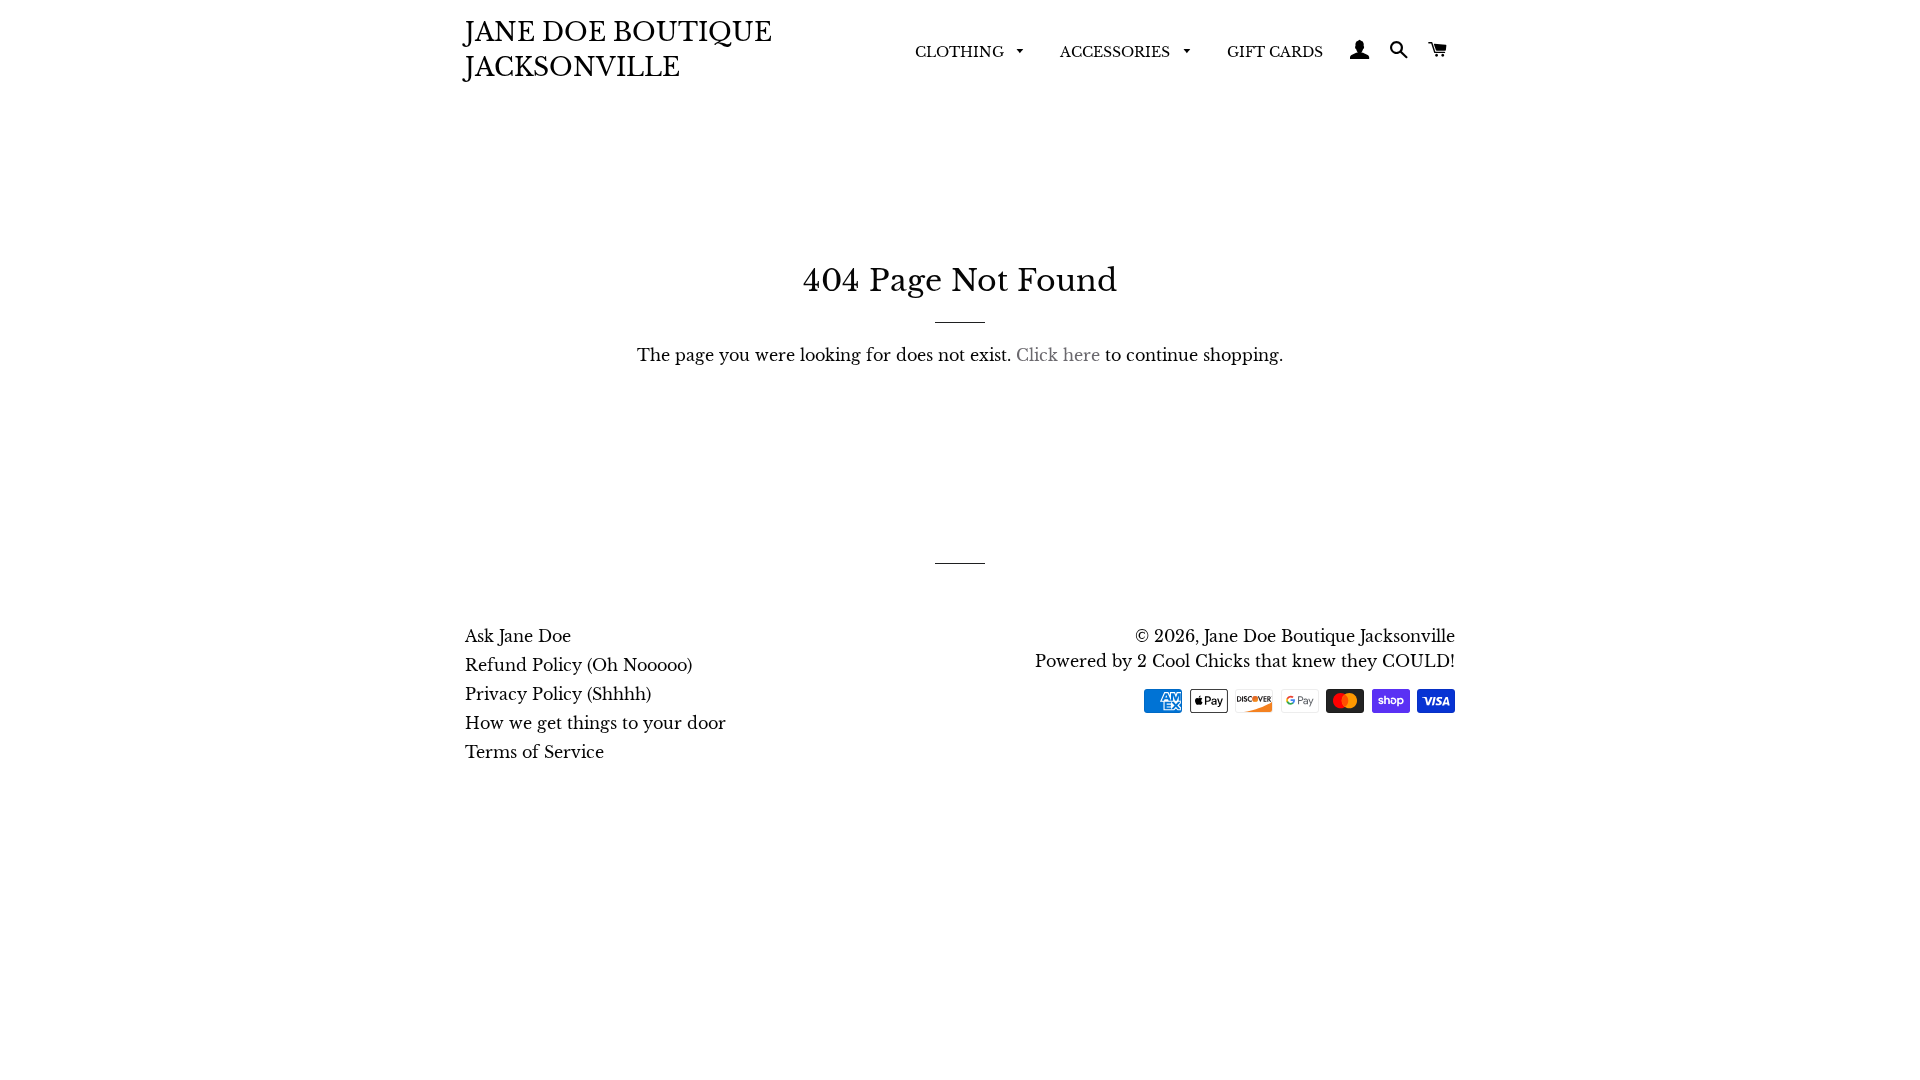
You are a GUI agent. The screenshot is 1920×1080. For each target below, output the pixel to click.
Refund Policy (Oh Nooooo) (578, 665)
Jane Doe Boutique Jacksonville (618, 50)
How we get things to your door (595, 723)
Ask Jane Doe (518, 636)
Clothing (961, 52)
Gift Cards (1275, 52)
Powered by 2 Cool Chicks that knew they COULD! (1245, 661)
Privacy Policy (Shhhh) (558, 694)
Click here (1058, 355)
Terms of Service (534, 752)
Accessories (1117, 52)
